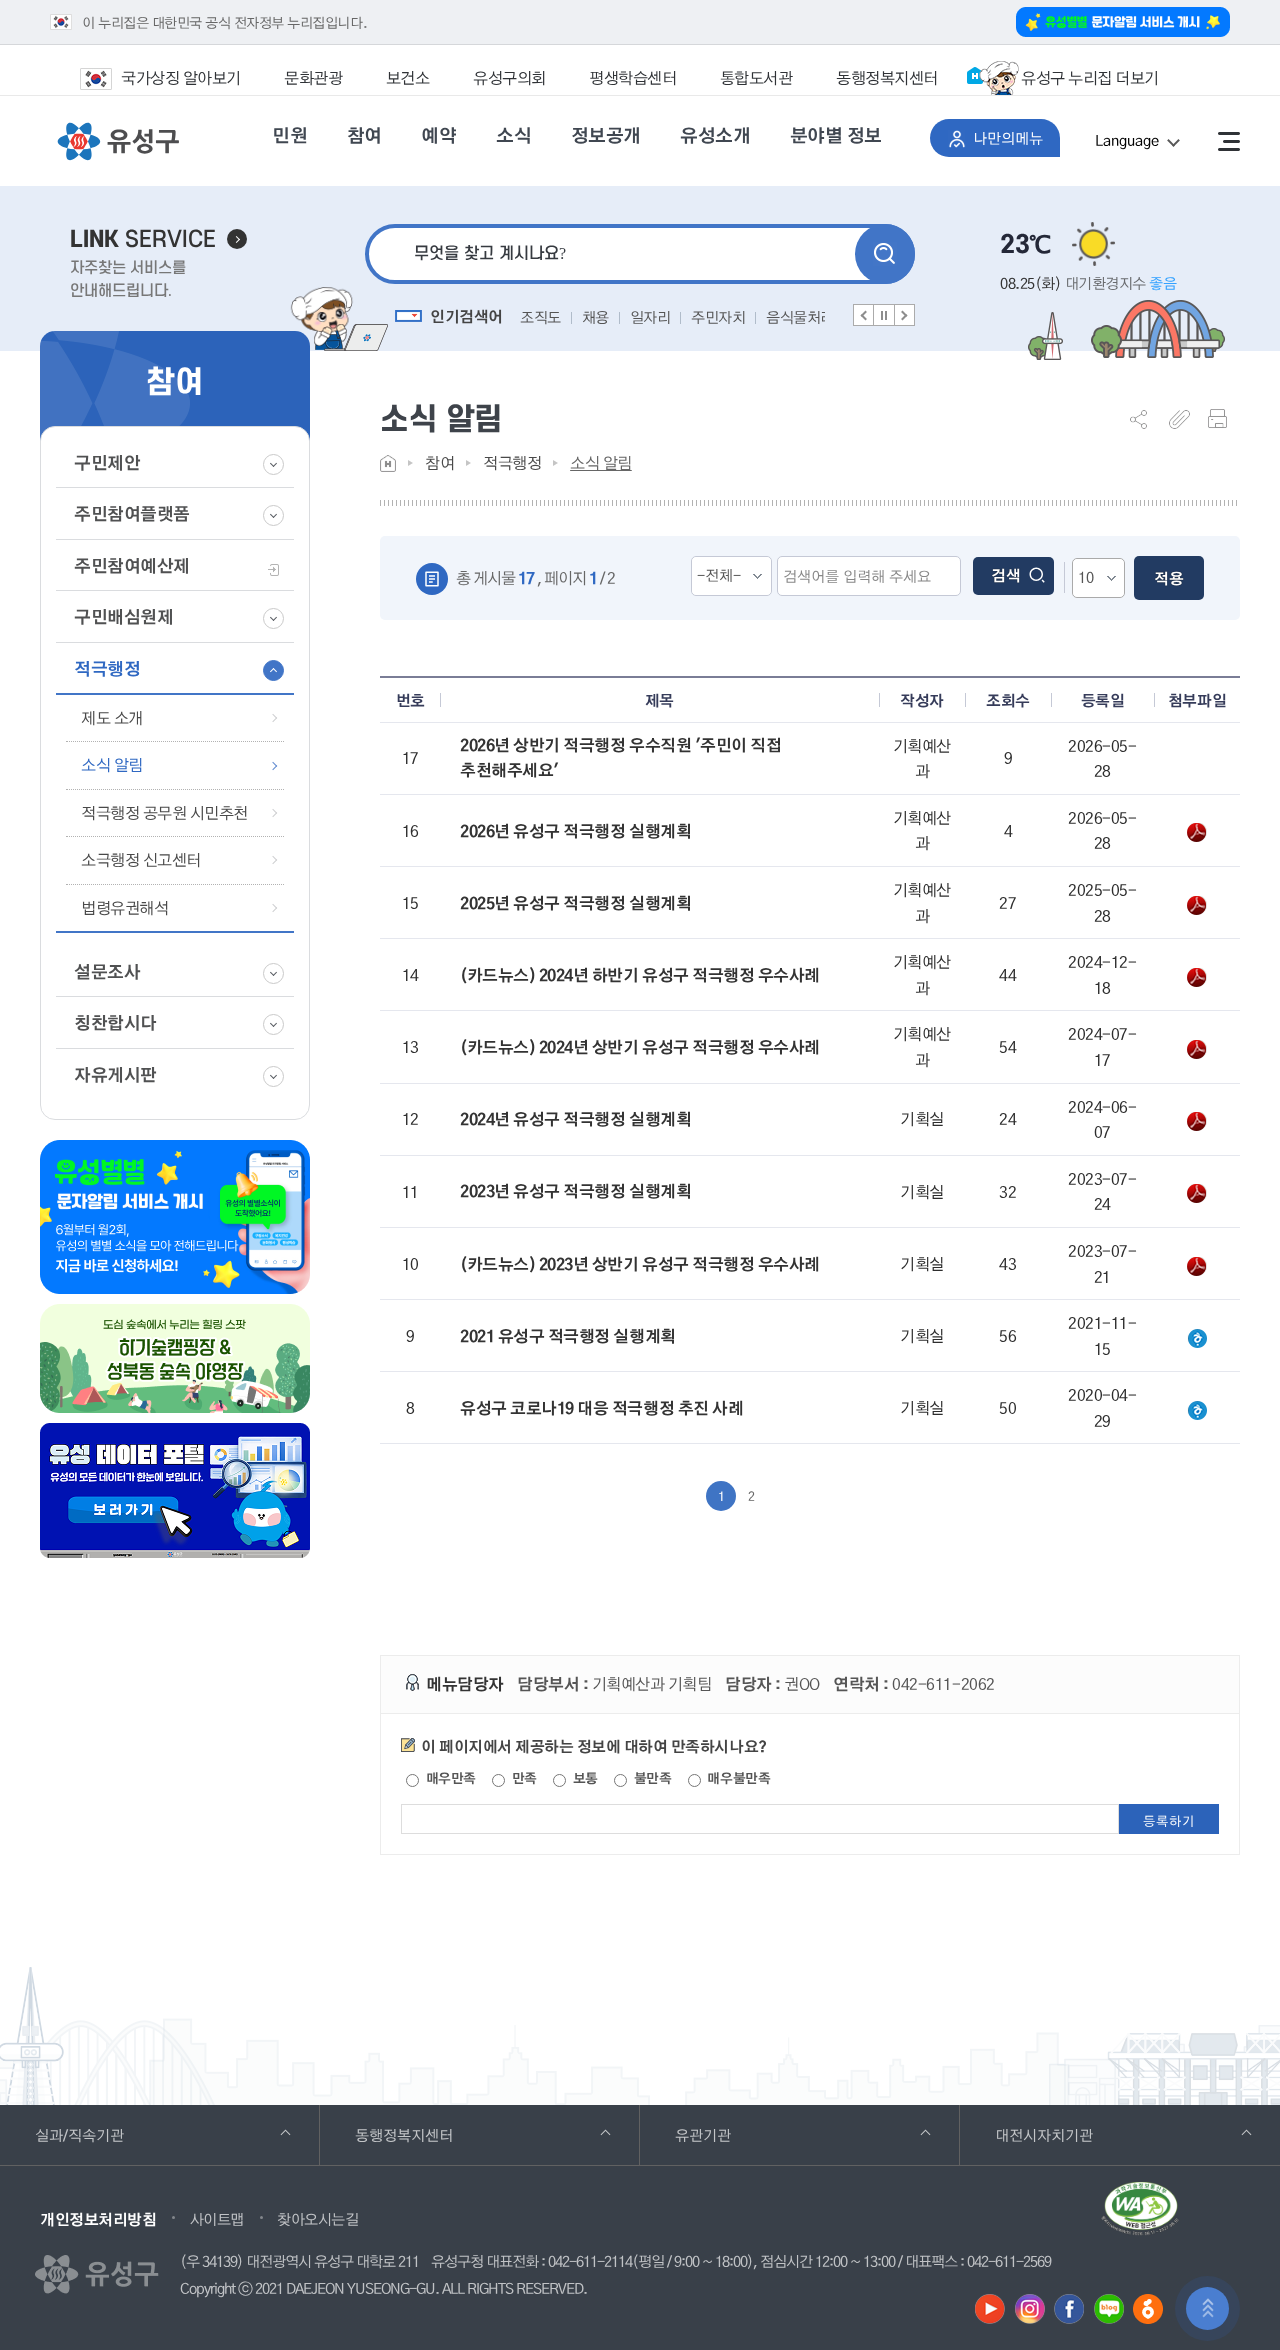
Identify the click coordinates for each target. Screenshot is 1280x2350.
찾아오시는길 (317, 2219)
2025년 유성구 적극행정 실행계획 (575, 903)
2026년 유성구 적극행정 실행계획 (575, 831)
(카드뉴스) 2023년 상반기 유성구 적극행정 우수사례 (640, 1264)
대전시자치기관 (1071, 2134)
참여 (439, 462)
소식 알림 (601, 462)
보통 (583, 1778)
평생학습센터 (632, 77)
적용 (1169, 578)
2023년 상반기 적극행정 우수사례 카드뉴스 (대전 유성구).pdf (1197, 1265)
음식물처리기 (806, 317)
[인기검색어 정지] (884, 315)
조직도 (540, 317)
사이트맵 (217, 2219)
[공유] (1146, 419)
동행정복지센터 (887, 77)
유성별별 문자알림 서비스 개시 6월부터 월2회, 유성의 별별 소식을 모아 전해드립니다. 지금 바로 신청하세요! (175, 1217)
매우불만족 (737, 1778)
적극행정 (512, 462)
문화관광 (313, 77)
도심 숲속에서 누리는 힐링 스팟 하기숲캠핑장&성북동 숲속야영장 (175, 1358)
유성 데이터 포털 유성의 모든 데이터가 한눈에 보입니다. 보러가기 (175, 1490)
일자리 (650, 317)
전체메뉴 (1229, 141)
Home (388, 463)
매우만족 (449, 1778)
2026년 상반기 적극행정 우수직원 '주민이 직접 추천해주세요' (620, 758)
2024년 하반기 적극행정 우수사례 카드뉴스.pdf (1197, 976)
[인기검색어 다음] (904, 315)
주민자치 (718, 317)
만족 (522, 1778)
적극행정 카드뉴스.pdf (1197, 1048)
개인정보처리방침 (98, 2219)
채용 (595, 317)
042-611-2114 (590, 2262)
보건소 (408, 77)
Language (1150, 143)
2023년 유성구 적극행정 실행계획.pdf (1197, 1192)
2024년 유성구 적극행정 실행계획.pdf (1197, 1120)
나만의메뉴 (1016, 137)
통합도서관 (756, 77)
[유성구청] (117, 142)
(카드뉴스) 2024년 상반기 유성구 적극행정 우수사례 (640, 1047)
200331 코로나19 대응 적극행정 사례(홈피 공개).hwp (1197, 1409)
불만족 (650, 1778)
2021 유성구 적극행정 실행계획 (567, 1336)
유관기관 (730, 2134)
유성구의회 (509, 77)
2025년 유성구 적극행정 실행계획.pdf (1197, 904)
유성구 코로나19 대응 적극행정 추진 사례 (601, 1408)
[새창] (990, 2309)
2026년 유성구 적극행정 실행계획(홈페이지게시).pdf (1197, 831)
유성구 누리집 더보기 (1090, 77)
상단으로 (1207, 2308)
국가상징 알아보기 (181, 77)
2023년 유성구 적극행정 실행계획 (575, 1191)
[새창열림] (1140, 2216)
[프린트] (1224, 419)
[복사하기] (1185, 419)
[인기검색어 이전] (864, 315)
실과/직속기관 (107, 2134)
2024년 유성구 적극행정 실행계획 (575, 1119)
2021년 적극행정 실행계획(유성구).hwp (1197, 1337)
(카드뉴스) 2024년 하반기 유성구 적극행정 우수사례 (640, 975)
